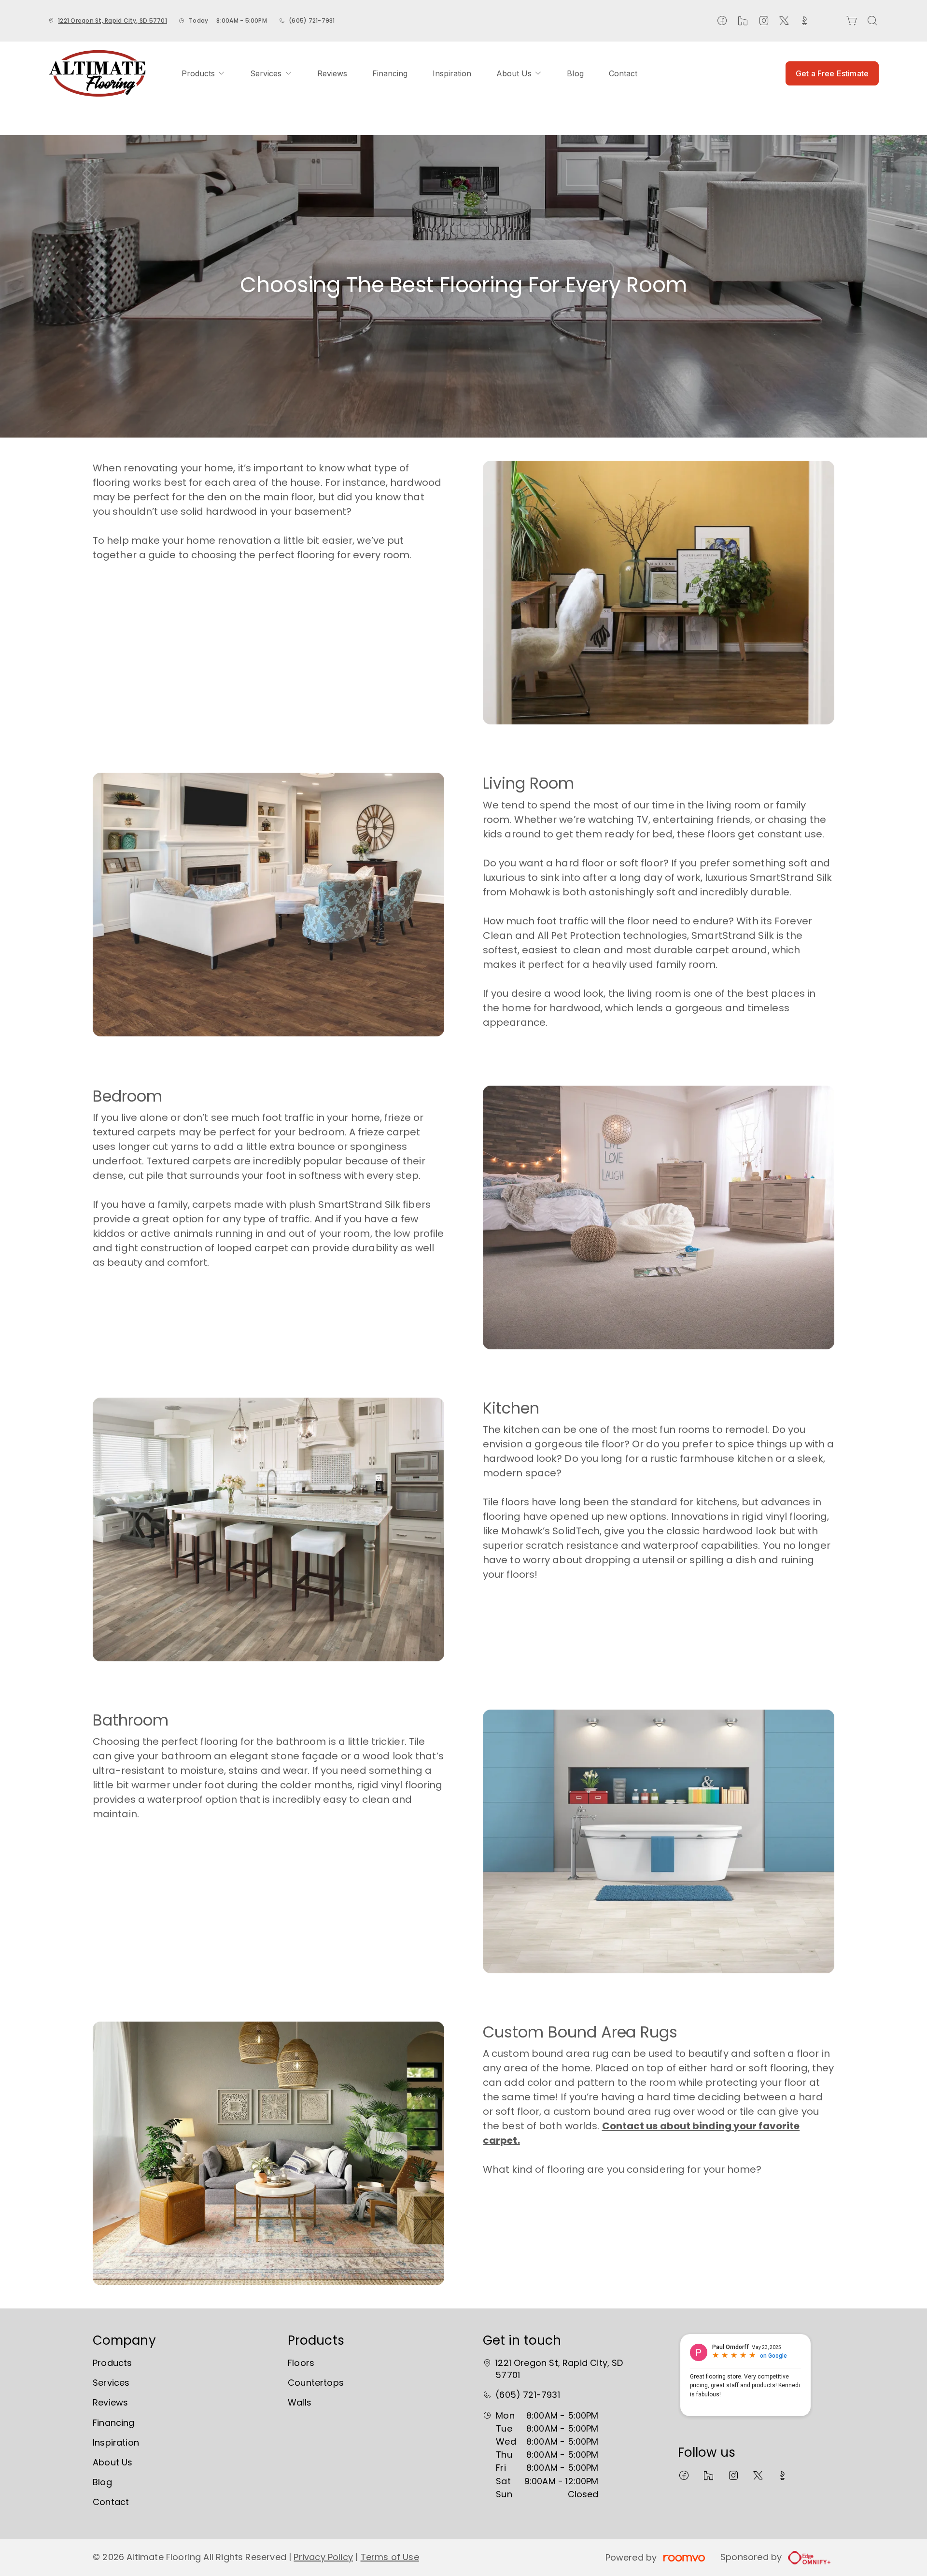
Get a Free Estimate (832, 73)
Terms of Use (390, 2557)
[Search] (872, 21)
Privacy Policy (323, 2557)
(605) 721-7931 (312, 21)
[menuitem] (203, 73)
